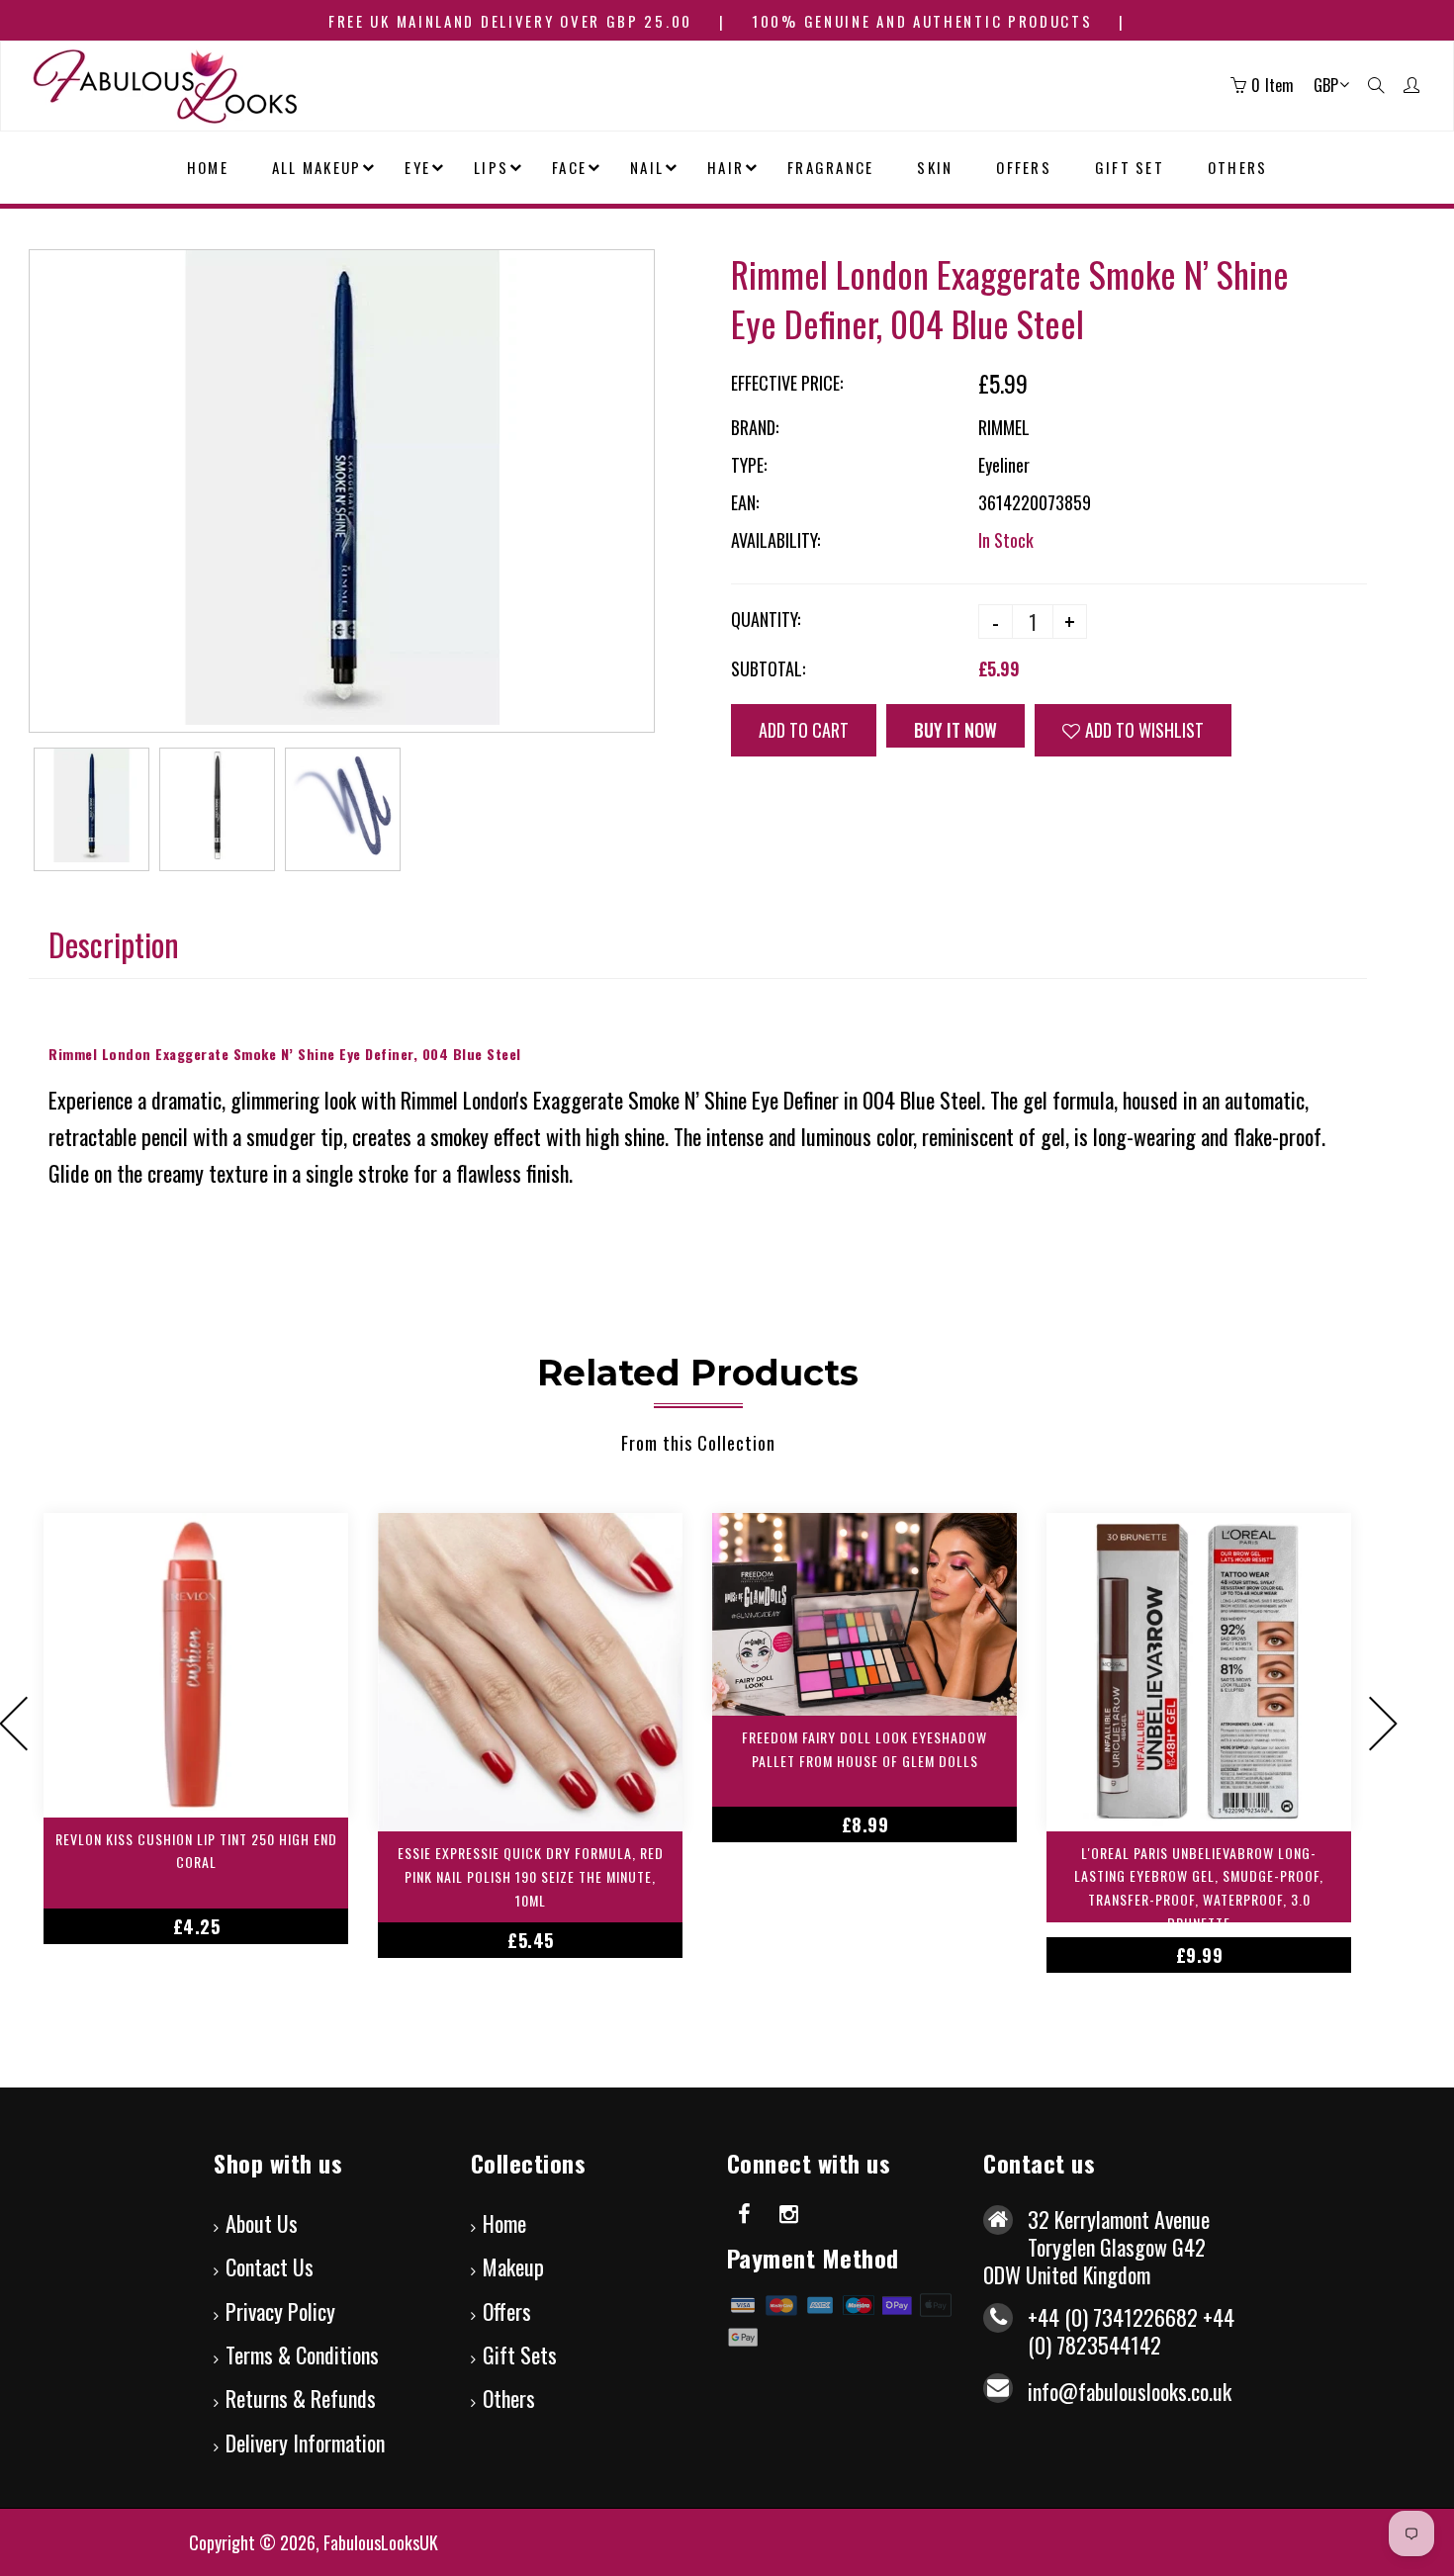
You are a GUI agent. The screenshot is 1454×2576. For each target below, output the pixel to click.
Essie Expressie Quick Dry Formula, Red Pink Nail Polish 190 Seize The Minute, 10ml (531, 1876)
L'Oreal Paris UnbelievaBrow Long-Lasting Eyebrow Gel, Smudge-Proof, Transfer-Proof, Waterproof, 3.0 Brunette (1199, 1882)
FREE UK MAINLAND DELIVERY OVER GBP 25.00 (510, 21)
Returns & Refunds (301, 2398)
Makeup (513, 2266)
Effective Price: (787, 383)
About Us (262, 2223)
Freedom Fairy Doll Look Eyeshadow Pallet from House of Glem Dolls (864, 1749)
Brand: (755, 427)
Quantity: (766, 619)
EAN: (745, 502)
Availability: (775, 540)
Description (114, 944)
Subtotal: (768, 668)
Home (504, 2223)
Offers (507, 2311)
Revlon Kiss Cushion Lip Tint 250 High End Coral (196, 1851)
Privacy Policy (280, 2311)
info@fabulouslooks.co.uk (1130, 2391)
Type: (749, 465)
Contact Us (270, 2266)
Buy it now (955, 730)
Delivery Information (305, 2443)
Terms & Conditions (302, 2354)
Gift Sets (520, 2354)
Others (509, 2398)
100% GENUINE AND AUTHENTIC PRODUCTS (922, 21)
